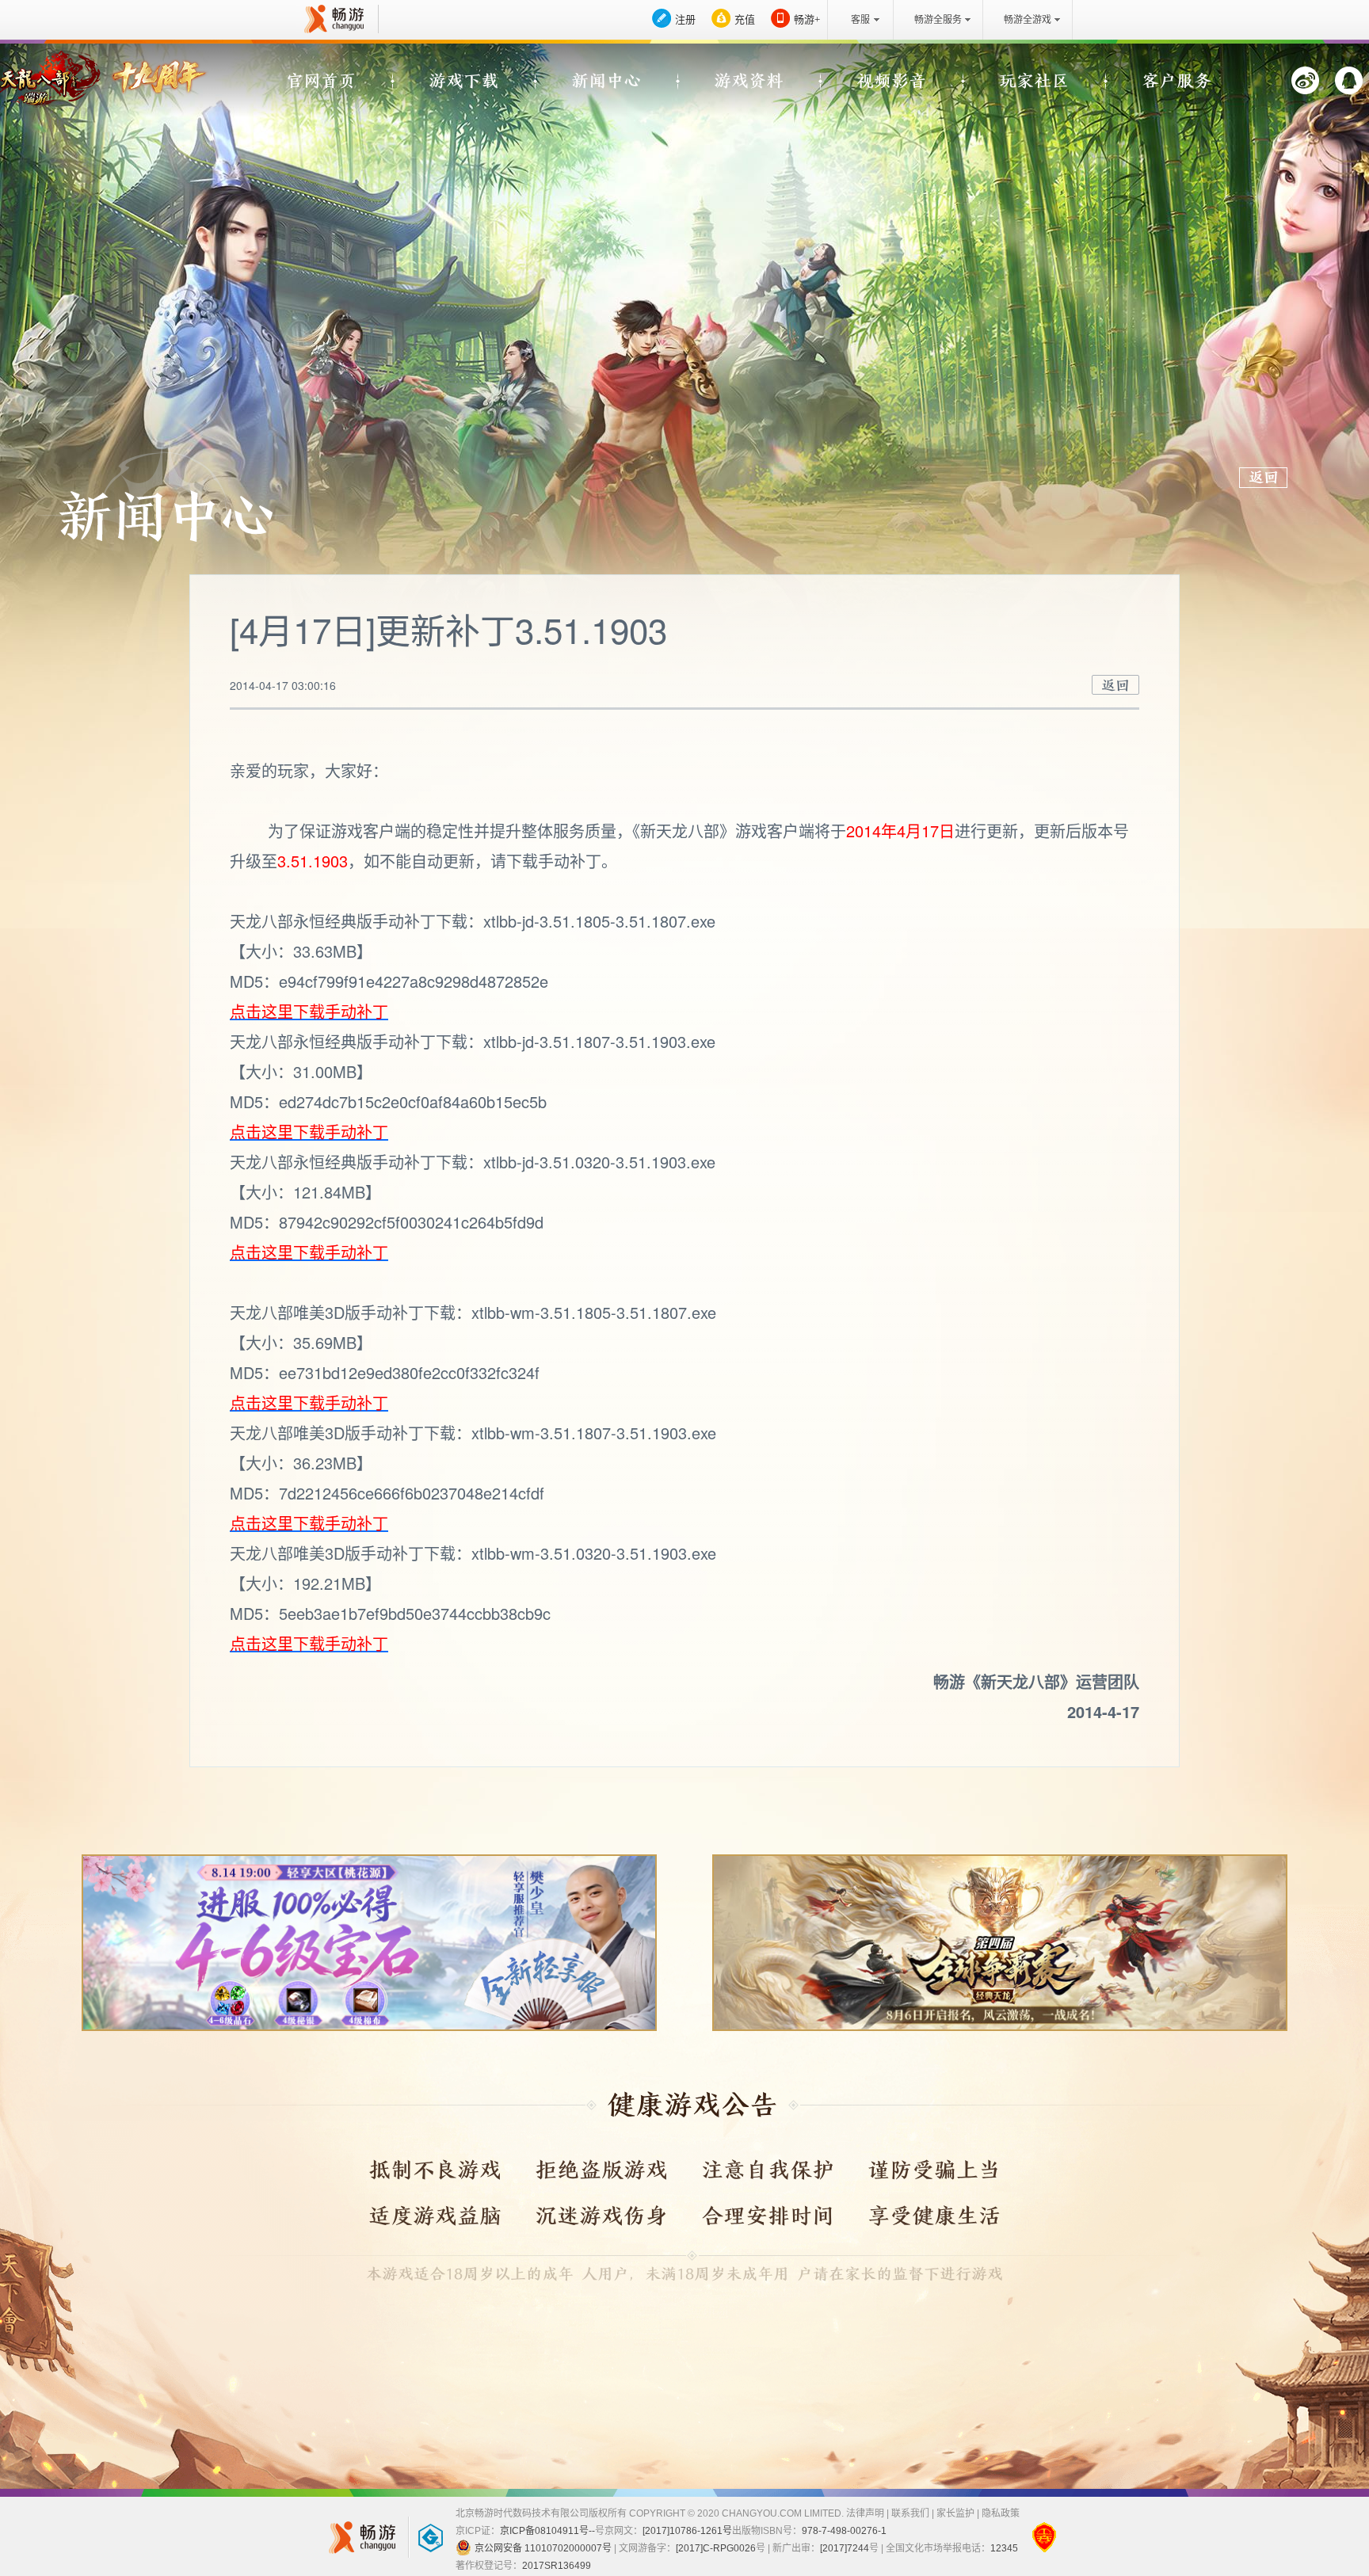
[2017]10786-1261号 (687, 2531)
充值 (745, 19)
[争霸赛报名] (1000, 1943)
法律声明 (865, 2513)
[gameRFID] (423, 2537)
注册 (685, 19)
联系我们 (910, 2513)
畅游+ (807, 19)
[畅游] (332, 19)
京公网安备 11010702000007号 (543, 2548)
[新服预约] (369, 1943)
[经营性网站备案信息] (1044, 2537)
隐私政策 (1001, 2513)
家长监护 (955, 2513)
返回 (1115, 685)
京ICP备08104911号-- (547, 2531)
